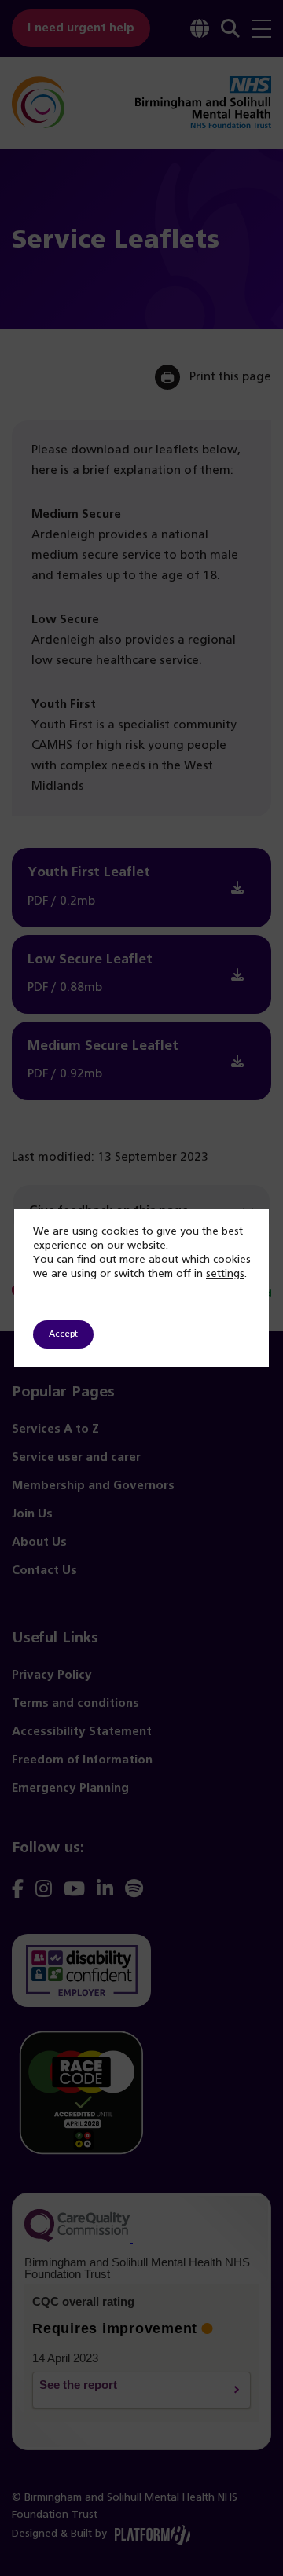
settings (225, 1274)
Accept (63, 1334)
